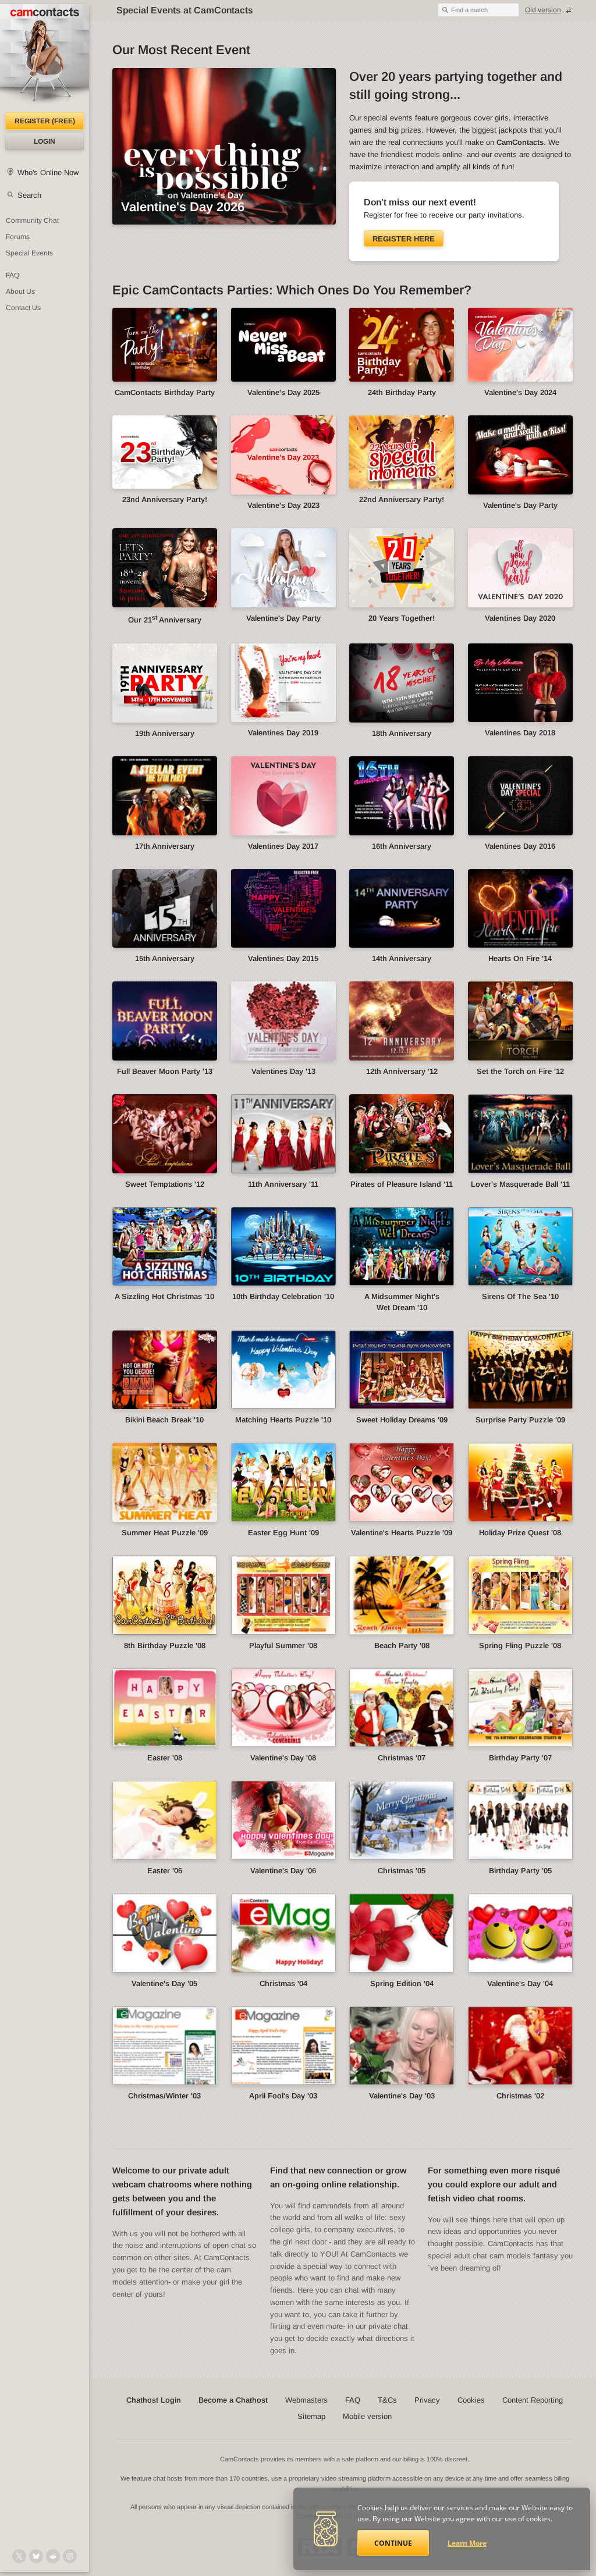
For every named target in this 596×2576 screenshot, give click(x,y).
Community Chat (32, 220)
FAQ (13, 275)
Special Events (29, 253)
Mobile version (367, 2416)
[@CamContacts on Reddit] (53, 2556)
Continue (393, 2543)
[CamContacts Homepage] (45, 58)
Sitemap (311, 2416)
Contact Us (23, 308)
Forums (18, 237)
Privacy (427, 2400)
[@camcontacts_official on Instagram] (70, 2556)
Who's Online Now (48, 172)
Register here (404, 239)
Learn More (467, 2543)
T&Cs (387, 2400)
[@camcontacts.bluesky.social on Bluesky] (36, 2556)
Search (29, 195)
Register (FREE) (45, 121)
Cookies (471, 2400)
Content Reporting (533, 2400)
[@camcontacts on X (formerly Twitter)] (19, 2556)
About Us (20, 291)
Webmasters (306, 2400)
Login (45, 141)
